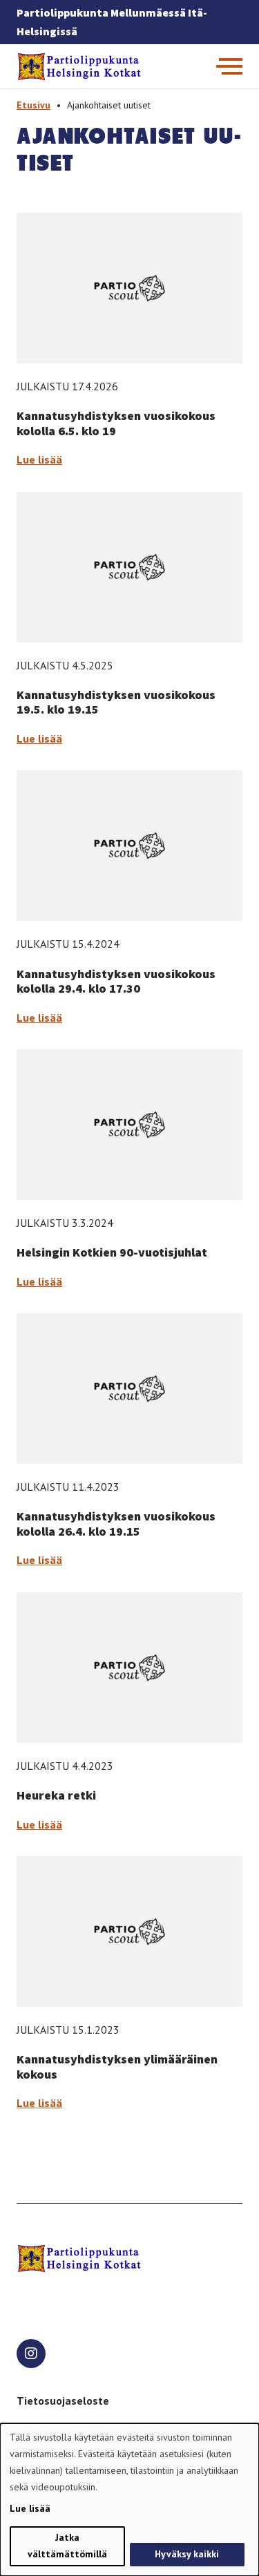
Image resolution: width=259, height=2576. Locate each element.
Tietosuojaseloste (63, 2401)
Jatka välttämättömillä (67, 2546)
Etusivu (33, 105)
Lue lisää (39, 459)
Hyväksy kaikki (187, 2554)
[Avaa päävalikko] (229, 66)
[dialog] (129, 2500)
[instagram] (31, 2354)
